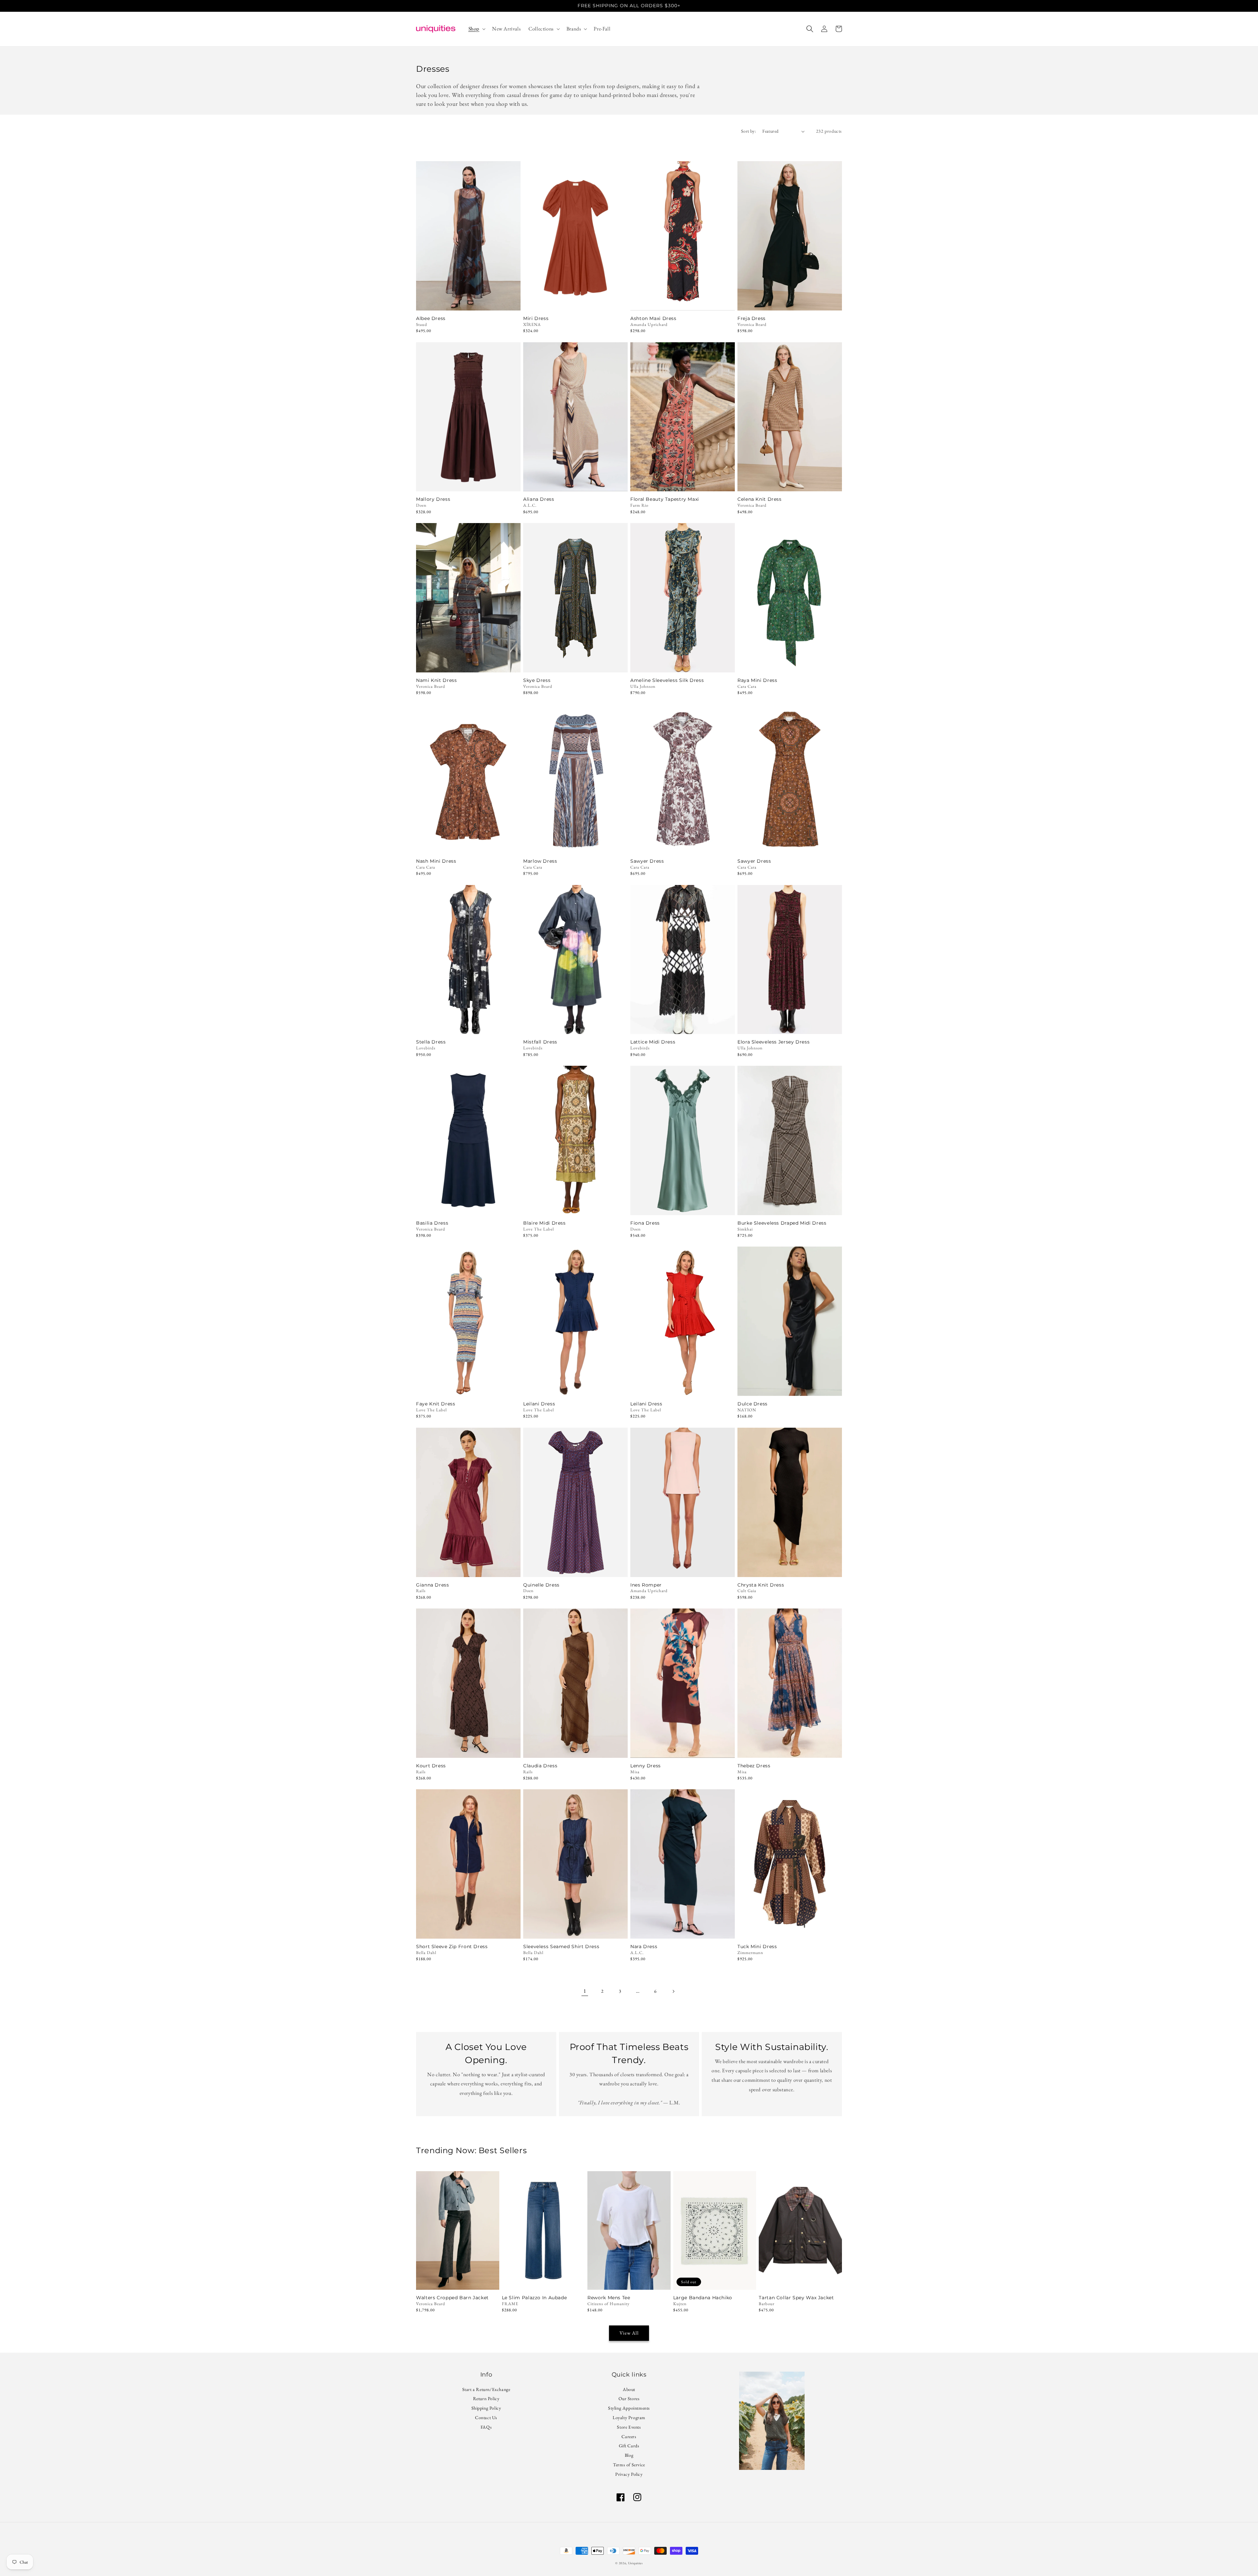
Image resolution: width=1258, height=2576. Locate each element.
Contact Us (486, 2417)
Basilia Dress (432, 1223)
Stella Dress (431, 1042)
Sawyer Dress (647, 861)
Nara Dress (644, 1947)
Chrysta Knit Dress (761, 1585)
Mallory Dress (433, 499)
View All (629, 2333)
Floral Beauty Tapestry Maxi (665, 499)
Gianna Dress (433, 1585)
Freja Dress (752, 319)
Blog (629, 2455)
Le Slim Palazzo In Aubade (534, 2298)
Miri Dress (536, 319)
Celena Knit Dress (760, 499)
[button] (476, 29)
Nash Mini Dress (436, 861)
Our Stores (629, 2398)
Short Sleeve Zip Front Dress (452, 1947)
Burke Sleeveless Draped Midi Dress (782, 1223)
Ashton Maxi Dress (653, 319)
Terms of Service (629, 2465)
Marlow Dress (540, 861)
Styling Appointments (629, 2408)
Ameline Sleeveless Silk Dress (667, 680)
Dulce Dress (753, 1404)
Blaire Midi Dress (544, 1223)
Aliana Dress (539, 499)
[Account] (824, 29)
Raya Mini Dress (757, 680)
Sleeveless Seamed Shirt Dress (561, 1947)
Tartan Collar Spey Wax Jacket (796, 2298)
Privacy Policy (629, 2474)
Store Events (629, 2427)
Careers (629, 2436)
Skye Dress (537, 680)
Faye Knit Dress (436, 1404)
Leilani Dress (539, 1404)
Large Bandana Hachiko (703, 2298)
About (629, 2390)
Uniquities (635, 2563)
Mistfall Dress (540, 1042)
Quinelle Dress (541, 1585)
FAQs (486, 2427)
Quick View (468, 302)
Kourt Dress (431, 1766)
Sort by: (748, 131)
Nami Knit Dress (436, 680)
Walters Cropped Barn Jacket (452, 2298)
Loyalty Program (629, 2417)
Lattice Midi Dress (653, 1042)
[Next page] (673, 1991)
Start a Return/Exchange (486, 2390)
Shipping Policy (486, 2408)
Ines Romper (646, 1585)
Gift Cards (629, 2446)
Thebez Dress (754, 1766)
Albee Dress (431, 319)
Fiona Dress (645, 1223)
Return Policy (486, 2398)
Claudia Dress (540, 1766)
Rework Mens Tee (609, 2298)
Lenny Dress (646, 1766)
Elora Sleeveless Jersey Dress (773, 1042)
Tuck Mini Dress (757, 1947)
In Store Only (468, 483)
